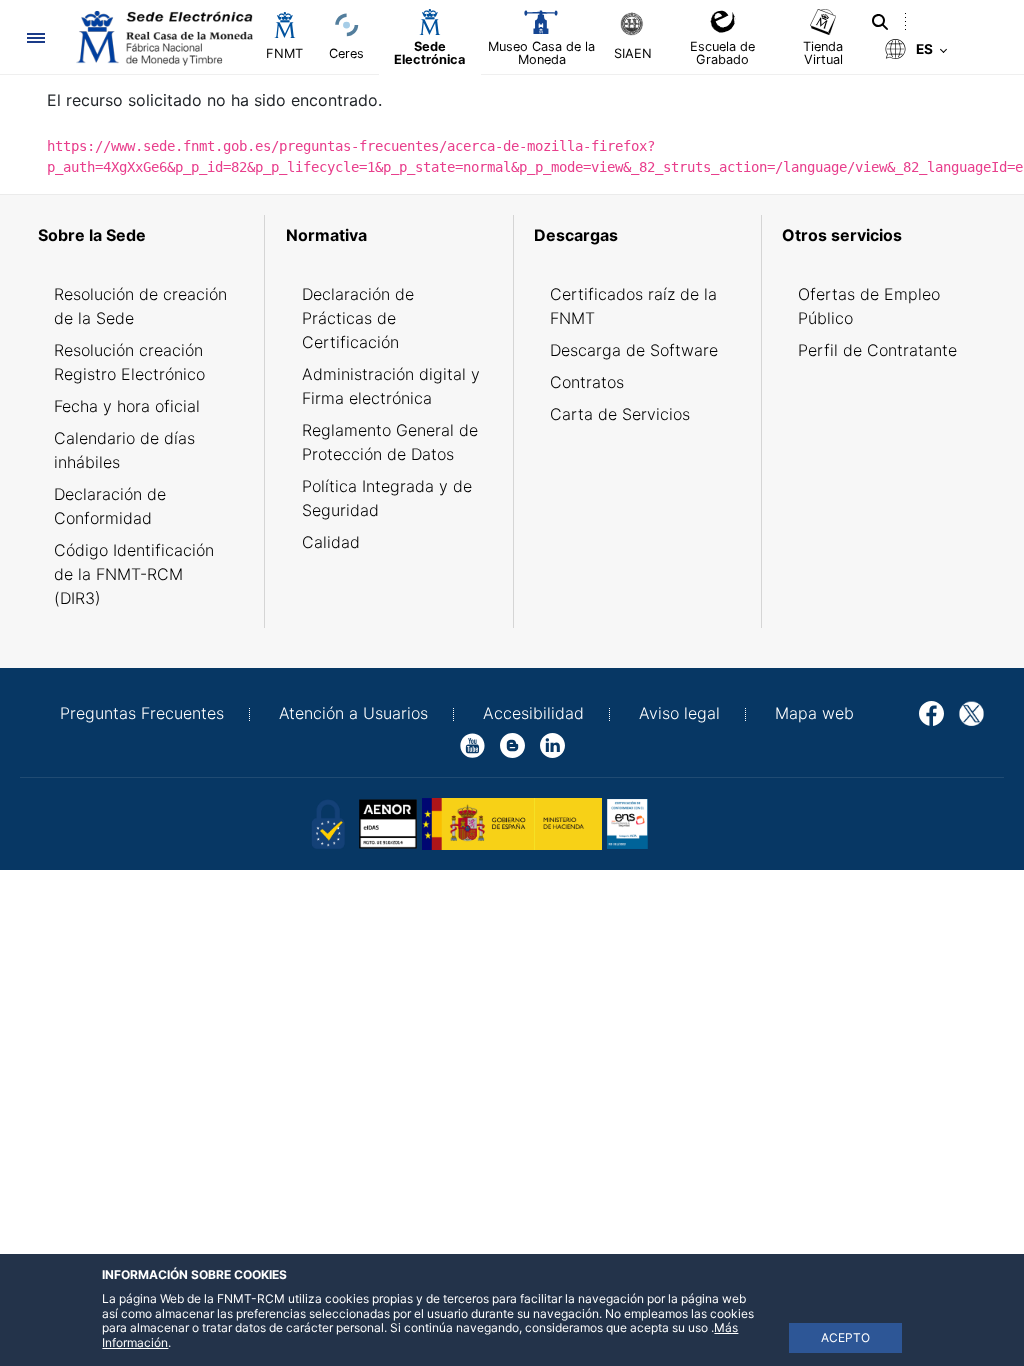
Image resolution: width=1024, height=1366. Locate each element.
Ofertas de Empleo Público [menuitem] (869, 306)
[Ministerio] (512, 823)
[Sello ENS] (697, 823)
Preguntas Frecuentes (142, 713)
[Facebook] (931, 712)
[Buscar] (880, 22)
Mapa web (814, 713)
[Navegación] (35, 37)
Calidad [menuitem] (331, 542)
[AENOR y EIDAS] (327, 823)
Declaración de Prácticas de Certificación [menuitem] (358, 318)
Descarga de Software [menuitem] (634, 350)
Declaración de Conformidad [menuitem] (110, 506)
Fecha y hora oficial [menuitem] (127, 406)
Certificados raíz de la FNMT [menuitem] (633, 306)
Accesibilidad (533, 713)
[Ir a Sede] (163, 37)
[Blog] (512, 744)
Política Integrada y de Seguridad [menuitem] (387, 498)
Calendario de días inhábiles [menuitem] (124, 450)
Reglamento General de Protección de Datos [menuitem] (390, 442)
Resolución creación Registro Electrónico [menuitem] (129, 362)
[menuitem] (144, 235)
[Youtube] (472, 744)
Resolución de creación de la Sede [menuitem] (140, 306)
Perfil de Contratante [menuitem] (877, 350)
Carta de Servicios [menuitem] (620, 414)
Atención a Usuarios (353, 713)
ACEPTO (845, 1337)
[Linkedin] (552, 744)
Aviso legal (679, 713)
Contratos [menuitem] (587, 382)
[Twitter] (971, 712)
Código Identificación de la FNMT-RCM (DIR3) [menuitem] (134, 574)
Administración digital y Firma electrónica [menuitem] (391, 386)
